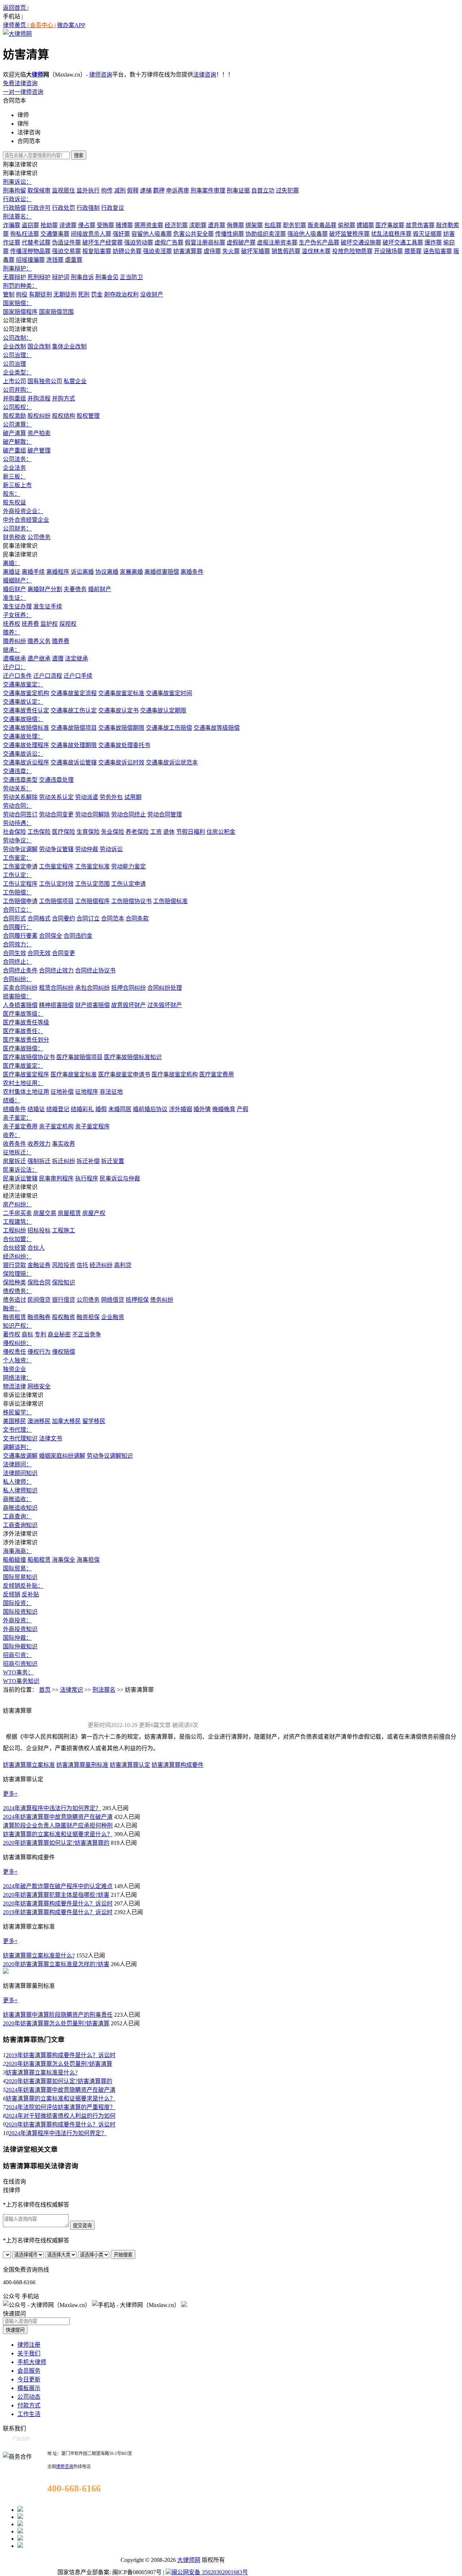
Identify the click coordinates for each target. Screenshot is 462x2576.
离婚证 (12, 572)
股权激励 (14, 416)
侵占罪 (87, 225)
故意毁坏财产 (128, 1005)
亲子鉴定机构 (56, 1126)
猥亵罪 (413, 251)
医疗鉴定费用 (217, 1074)
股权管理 (88, 416)
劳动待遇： (17, 823)
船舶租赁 (39, 1560)
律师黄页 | (16, 25)
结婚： (12, 1100)
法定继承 (77, 658)
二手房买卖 (17, 1213)
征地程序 (87, 1092)
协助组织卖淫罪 (266, 234)
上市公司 (14, 381)
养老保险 (137, 832)
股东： (12, 494)
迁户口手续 (78, 676)
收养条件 (14, 1144)
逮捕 (146, 190)
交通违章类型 (20, 780)
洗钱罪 (55, 260)
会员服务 (29, 2371)
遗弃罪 (217, 225)
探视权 (68, 624)
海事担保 (88, 1560)
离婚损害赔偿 (162, 572)
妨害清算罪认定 (130, 1765)
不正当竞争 (87, 1334)
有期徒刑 (40, 294)
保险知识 (64, 1282)
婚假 (101, 1109)
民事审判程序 (56, 1178)
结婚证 (36, 1109)
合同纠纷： (17, 979)
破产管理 (39, 450)
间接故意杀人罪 (91, 234)
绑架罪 (254, 225)
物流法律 (14, 1386)
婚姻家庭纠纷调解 (62, 1456)
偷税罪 (346, 225)
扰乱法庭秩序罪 (391, 234)
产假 (243, 1109)
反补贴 (30, 1594)
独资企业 (14, 1369)
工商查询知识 (20, 1525)
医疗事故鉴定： (23, 1066)
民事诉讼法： (20, 1170)
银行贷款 (14, 1265)
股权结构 (64, 416)
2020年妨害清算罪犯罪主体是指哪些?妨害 (56, 1895)
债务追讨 (14, 1300)
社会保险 (14, 832)
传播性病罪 (230, 234)
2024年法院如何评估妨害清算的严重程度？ (61, 2107)
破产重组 (14, 450)
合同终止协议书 (95, 970)
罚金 (97, 294)
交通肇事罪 (55, 234)
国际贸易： (17, 1568)
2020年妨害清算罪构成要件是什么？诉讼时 (58, 1903)
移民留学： (17, 1412)
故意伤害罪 (420, 225)
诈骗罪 (12, 225)
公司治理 (14, 364)
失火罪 (231, 251)
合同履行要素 (20, 936)
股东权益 (14, 502)
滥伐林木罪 (316, 251)
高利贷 (123, 1265)
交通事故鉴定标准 (121, 693)
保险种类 (14, 1282)
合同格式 (39, 918)
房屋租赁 (69, 1213)
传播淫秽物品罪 (30, 251)
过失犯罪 (287, 190)
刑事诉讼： (17, 182)
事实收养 (64, 1144)
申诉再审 (178, 190)
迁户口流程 (48, 676)
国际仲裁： (17, 1638)
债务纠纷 (162, 1300)
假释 (133, 190)
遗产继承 (39, 658)
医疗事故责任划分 (26, 1040)
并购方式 (64, 398)
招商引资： (17, 1655)
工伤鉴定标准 (92, 866)
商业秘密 (59, 1334)
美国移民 (14, 1421)
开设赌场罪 (388, 251)
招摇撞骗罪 (30, 260)
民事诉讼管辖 (20, 1178)
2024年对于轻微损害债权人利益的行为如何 (61, 2116)
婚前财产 (100, 589)
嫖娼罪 (365, 225)
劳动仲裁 (87, 849)
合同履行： (17, 927)
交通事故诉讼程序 (26, 762)
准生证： (14, 598)
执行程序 (87, 1178)
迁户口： (14, 667)
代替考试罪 (36, 242)
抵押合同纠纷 (128, 988)
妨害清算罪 (188, 251)
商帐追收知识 (20, 1508)
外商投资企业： (23, 511)
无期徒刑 (65, 294)
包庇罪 (273, 225)
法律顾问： (17, 1464)
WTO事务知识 (21, 1681)
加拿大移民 (66, 1421)
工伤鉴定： (17, 858)
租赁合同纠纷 (56, 988)
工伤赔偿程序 (92, 901)
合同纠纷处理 (165, 988)
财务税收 (14, 537)
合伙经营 (14, 1248)
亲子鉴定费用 (20, 1126)
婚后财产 (14, 589)
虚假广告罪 (169, 242)
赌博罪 (124, 225)
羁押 (159, 190)
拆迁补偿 (88, 1161)
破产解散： (17, 442)
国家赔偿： (17, 303)
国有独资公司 (45, 381)
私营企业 (75, 381)
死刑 (84, 294)
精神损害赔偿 (56, 1005)
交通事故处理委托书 (124, 745)
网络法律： (17, 1378)
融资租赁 (14, 1317)
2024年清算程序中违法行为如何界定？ (52, 1808)
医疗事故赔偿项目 (79, 1057)
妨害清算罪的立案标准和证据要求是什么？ (58, 1834)
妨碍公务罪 (127, 251)
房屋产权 (94, 1213)
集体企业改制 (69, 346)
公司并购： (17, 390)
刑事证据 (238, 190)
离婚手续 (33, 572)
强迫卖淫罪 (157, 251)
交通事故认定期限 (163, 710)
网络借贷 (113, 1300)
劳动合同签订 (20, 814)
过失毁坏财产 (165, 1005)
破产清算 (14, 433)
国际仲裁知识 (20, 1646)
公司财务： (17, 528)
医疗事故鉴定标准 (74, 1074)
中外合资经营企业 (26, 520)
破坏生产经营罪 (103, 242)
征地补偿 (62, 1092)
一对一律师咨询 (23, 92)
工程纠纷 (14, 1230)
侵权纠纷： (17, 1343)
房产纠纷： (17, 1204)
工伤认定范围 (92, 884)
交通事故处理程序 (26, 745)
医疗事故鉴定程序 (26, 1074)
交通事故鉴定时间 (169, 693)
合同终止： (17, 962)
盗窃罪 (30, 225)
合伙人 (36, 1248)
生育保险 (88, 832)
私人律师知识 (20, 1490)
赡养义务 (39, 641)
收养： (12, 1135)
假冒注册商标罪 (205, 242)
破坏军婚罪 (256, 251)
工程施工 (64, 1230)
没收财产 (152, 294)
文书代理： (17, 1430)
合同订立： (17, 910)
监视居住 (64, 190)
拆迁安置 (113, 1161)
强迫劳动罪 (139, 242)
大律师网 (189, 2560)
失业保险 (113, 832)
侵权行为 (39, 1352)
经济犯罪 (176, 225)
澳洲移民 (39, 1421)
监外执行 (88, 190)
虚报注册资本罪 (277, 242)
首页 (45, 1690)
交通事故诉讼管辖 (74, 762)
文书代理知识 (20, 1438)
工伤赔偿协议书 (131, 901)
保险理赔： (17, 1274)
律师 (38, 75)
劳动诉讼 (111, 849)
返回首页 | (16, 8)
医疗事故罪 (390, 225)
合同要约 (64, 918)
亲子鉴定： (17, 1118)
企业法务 (14, 468)
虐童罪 (74, 260)
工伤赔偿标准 (170, 901)
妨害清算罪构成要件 (178, 1765)
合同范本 (29, 141)
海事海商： (17, 1551)
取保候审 (39, 190)
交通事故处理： (23, 736)
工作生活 (29, 2414)
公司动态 (29, 2397)
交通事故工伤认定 (74, 710)
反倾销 (12, 1594)
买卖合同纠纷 (20, 988)
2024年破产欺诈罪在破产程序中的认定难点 (58, 1886)
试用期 (133, 797)
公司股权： (17, 407)
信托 (82, 1265)
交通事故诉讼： (23, 754)
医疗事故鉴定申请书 (124, 1074)
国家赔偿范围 (56, 312)
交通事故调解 (20, 1456)
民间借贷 (39, 1300)
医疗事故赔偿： (23, 1048)
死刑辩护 (39, 277)
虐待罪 (212, 251)
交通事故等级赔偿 (217, 728)
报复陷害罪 (97, 251)
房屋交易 (45, 1213)
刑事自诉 (82, 277)
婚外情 (202, 1109)
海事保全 (64, 1560)
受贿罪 (105, 225)
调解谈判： (17, 1447)
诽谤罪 (68, 225)
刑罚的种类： (20, 286)
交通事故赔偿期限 (121, 728)
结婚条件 (14, 1109)
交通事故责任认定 (26, 710)
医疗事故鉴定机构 (175, 1074)
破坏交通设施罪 (361, 242)
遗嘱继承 (14, 658)
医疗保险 (64, 832)
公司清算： (17, 424)
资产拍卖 (39, 433)
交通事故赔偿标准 (26, 728)
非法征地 (111, 1092)
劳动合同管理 (165, 814)
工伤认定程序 (20, 884)
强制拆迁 (39, 1161)
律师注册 (29, 2345)
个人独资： (17, 1360)
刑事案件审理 (208, 190)
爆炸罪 (433, 242)
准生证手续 (48, 606)
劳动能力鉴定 (128, 866)
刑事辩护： (17, 268)
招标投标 (39, 1230)
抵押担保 (137, 1300)
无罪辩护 (14, 277)
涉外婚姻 (180, 1109)
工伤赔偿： (17, 892)
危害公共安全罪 (193, 234)
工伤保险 (39, 832)
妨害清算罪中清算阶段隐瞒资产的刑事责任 (58, 2015)
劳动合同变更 (56, 814)
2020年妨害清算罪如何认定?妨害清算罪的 (56, 1843)
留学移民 (94, 1421)
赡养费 (61, 641)
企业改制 (14, 346)
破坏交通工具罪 (403, 242)
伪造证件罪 (66, 242)
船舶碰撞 (14, 1560)
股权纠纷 (39, 416)
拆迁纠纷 (64, 1161)
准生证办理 (17, 606)
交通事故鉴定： (23, 684)
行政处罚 (64, 208)
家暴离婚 (131, 572)
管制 (9, 294)
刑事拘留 (14, 190)
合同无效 (39, 953)
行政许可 (39, 208)
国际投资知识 (20, 1612)
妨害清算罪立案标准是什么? (39, 1955)
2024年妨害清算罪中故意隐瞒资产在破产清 (58, 1817)
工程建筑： (17, 1222)
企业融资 (113, 1317)
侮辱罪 (235, 225)
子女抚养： (17, 615)
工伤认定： (17, 875)
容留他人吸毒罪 (152, 234)
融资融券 (39, 1317)
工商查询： (17, 1516)
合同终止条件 (20, 970)
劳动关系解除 (20, 797)
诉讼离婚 (82, 572)
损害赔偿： (17, 996)
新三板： (14, 476)
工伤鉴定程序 (56, 866)
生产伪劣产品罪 (319, 242)
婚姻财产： (17, 580)
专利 (40, 1334)
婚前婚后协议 (150, 1109)
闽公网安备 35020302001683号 (210, 2572)
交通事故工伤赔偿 (169, 728)
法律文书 (51, 1438)
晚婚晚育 (224, 1109)
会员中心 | (43, 25)
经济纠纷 (101, 1265)
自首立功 (263, 190)
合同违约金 (78, 936)
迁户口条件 (17, 676)
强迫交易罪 (66, 251)
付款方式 (29, 2405)
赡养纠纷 (14, 641)
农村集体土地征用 (26, 1092)
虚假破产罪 (241, 242)
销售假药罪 (286, 251)
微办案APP (71, 25)
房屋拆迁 (14, 1161)
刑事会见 (107, 277)
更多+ (10, 1794)
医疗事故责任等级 (26, 1022)
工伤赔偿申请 (20, 901)
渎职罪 (198, 225)
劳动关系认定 (56, 797)
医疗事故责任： (23, 1031)
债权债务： (17, 1291)
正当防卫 (131, 277)
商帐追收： (17, 1499)
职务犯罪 (295, 225)
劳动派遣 (87, 797)
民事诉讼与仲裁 (120, 1178)
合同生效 (14, 953)
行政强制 (88, 208)
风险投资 (64, 1265)
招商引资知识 (20, 1664)
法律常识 (71, 1690)
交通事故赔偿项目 (74, 728)
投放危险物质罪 (352, 251)
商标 (27, 1334)
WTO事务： (18, 1672)
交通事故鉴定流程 (74, 693)
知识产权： (17, 1326)
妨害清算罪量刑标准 (82, 1765)
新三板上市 (17, 485)
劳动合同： (17, 806)
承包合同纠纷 (92, 988)
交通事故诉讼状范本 (172, 762)
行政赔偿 (14, 208)
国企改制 (39, 346)
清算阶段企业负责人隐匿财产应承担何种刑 (58, 1825)
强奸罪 (121, 234)
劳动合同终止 (128, 814)
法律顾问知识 (20, 1473)
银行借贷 (64, 1300)
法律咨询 (205, 75)
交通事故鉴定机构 (26, 693)
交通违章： (17, 771)
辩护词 (61, 277)
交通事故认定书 (118, 710)
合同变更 (64, 953)
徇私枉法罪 (25, 234)
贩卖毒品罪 (322, 225)
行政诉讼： (17, 199)
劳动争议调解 (20, 849)
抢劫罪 (49, 225)
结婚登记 (58, 1109)
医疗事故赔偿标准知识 (133, 1057)
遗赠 (58, 658)
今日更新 (29, 2379)
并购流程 (39, 398)
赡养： (12, 632)
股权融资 (64, 1317)
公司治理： (17, 355)
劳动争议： (17, 840)
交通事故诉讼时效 (121, 762)
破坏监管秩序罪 (349, 234)
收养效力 (39, 1144)
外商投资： (17, 1620)
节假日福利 (191, 832)
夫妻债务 (75, 589)
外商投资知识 (20, 1629)
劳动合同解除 (92, 814)
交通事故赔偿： (23, 719)
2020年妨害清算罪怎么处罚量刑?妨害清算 (56, 2023)
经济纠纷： (17, 1256)
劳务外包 (111, 797)
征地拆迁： (17, 1152)
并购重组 (14, 398)
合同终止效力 (56, 970)
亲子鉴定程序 (92, 1126)
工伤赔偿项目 (56, 901)
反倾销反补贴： (23, 1586)
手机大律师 (32, 2362)
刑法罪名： (17, 216)
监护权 (49, 624)
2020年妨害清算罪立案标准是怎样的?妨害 (56, 1964)
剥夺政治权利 (121, 294)
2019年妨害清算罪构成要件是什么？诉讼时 (58, 1912)
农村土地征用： (23, 1083)
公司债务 (39, 537)
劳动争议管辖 (56, 849)
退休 (169, 832)
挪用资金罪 (149, 225)
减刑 (120, 190)
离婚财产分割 (45, 589)
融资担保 (88, 1317)
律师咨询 (101, 75)
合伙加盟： (17, 1239)
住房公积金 (221, 832)
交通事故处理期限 (74, 745)
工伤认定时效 (56, 884)
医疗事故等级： (23, 1014)
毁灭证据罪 (427, 234)
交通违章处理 (56, 780)
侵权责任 (14, 1352)
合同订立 (88, 918)
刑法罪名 (104, 1690)
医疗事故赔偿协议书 (29, 1057)
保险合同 (39, 1282)
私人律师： (17, 1482)
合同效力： (17, 944)
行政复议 (113, 208)
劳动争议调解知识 (110, 1456)
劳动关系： (17, 788)
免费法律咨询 (20, 83)
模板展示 (29, 2388)
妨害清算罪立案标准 (29, 1765)
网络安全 (39, 1386)
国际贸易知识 (20, 1577)
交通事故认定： (23, 702)
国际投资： (17, 1603)
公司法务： (17, 459)
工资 (156, 832)
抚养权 (12, 624)
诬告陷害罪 (437, 251)
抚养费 (30, 624)
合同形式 (14, 918)
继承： (12, 650)
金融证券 (39, 1265)
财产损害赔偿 (92, 1005)
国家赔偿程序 (20, 312)
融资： (12, 1308)
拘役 (22, 294)
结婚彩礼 (82, 1109)
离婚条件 (192, 572)
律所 (23, 124)
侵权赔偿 (64, 1352)
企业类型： (17, 372)
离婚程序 (58, 572)
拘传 (107, 190)
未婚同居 (120, 1109)
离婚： (12, 563)
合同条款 (137, 918)
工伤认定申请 (128, 884)
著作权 (12, 1334)
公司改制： (17, 338)
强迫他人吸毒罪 (308, 234)
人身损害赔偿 (20, 1005)
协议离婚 (107, 572)
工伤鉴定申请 (20, 866)
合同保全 (51, 936)
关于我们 (29, 2353)
